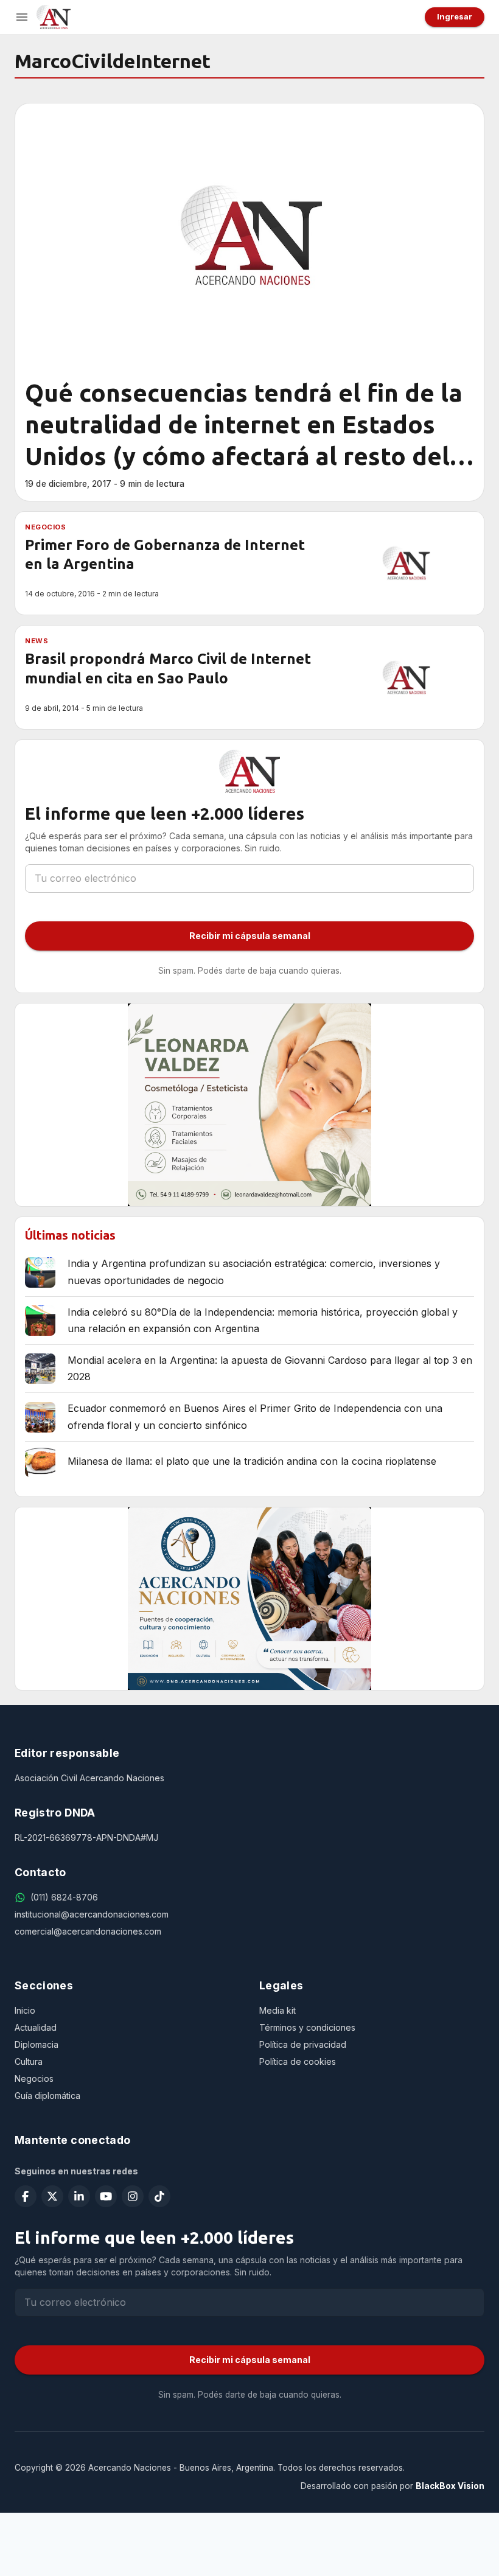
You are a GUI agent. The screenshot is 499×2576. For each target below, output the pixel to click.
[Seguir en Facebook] (26, 2196)
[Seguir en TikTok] (159, 2196)
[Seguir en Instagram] (133, 2196)
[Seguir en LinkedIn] (79, 2196)
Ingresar (455, 16)
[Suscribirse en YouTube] (106, 2196)
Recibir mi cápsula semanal (250, 936)
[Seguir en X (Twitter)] (52, 2196)
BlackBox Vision (450, 2486)
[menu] (22, 17)
